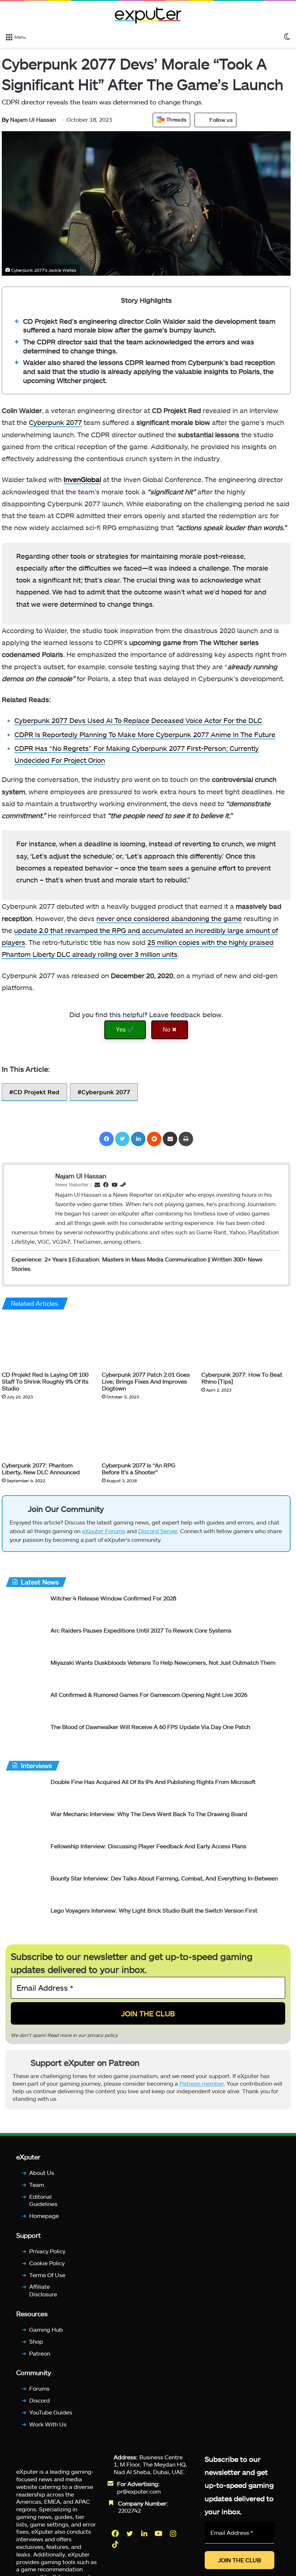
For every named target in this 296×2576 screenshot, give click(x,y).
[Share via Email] (170, 1139)
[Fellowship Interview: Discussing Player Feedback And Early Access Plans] (25, 1856)
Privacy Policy (47, 2251)
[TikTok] (116, 2544)
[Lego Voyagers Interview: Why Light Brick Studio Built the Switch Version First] (25, 1920)
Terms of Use (47, 2275)
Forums (39, 2389)
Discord (40, 2400)
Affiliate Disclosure (43, 2291)
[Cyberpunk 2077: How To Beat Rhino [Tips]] (246, 1342)
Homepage (44, 2216)
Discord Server (158, 1531)
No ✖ (170, 1030)
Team (37, 2184)
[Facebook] (106, 1139)
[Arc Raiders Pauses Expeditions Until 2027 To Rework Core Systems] (25, 1640)
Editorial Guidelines (43, 2200)
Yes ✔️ (125, 1030)
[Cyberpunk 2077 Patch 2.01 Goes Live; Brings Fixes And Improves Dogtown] (146, 1342)
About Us (42, 2173)
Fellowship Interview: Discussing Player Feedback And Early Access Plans (148, 1846)
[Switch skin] (287, 36)
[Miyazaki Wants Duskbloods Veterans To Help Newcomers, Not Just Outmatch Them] (25, 1672)
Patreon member (202, 2083)
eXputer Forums (104, 1531)
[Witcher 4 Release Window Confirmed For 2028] (25, 1608)
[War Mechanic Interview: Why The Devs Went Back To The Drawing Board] (25, 1824)
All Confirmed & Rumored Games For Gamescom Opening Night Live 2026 (149, 1695)
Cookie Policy (47, 2263)
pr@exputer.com (139, 2491)
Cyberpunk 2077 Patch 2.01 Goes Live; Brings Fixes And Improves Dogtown (146, 1381)
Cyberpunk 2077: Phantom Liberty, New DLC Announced (41, 1468)
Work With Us (48, 2424)
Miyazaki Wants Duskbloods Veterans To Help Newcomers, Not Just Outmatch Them (163, 1662)
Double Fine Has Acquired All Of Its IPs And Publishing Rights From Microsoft (153, 1782)
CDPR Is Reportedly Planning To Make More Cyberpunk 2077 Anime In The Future (145, 734)
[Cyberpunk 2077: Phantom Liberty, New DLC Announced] (46, 1433)
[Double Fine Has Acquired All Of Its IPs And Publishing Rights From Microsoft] (25, 1791)
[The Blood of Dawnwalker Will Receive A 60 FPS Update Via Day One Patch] (25, 1736)
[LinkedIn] (138, 1139)
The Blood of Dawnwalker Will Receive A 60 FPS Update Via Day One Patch (150, 1727)
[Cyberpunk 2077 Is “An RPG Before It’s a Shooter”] (146, 1433)
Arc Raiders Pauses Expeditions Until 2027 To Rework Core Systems (141, 1630)
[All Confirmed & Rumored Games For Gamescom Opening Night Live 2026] (25, 1704)
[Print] (186, 1139)
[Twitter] (122, 1139)
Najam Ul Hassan (29, 119)
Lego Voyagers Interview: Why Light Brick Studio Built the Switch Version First (154, 1910)
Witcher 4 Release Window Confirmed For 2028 (113, 1598)
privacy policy (103, 2035)
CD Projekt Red (36, 1092)
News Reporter (72, 1184)
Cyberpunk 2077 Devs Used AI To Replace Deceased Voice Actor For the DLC (138, 720)
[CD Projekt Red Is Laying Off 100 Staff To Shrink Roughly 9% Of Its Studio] (46, 1342)
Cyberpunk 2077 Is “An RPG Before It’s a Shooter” (139, 1468)
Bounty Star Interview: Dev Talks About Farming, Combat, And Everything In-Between (164, 1878)
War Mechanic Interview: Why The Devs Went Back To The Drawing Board (149, 1814)
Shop (36, 2341)
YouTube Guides (51, 2412)
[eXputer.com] (148, 15)
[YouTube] (159, 2533)
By (6, 119)
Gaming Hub (46, 2329)
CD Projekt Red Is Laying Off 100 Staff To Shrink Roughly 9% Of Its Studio (45, 1381)
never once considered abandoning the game (169, 918)
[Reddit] (154, 1139)
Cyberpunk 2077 (55, 422)
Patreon (40, 2353)
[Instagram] (174, 2533)
